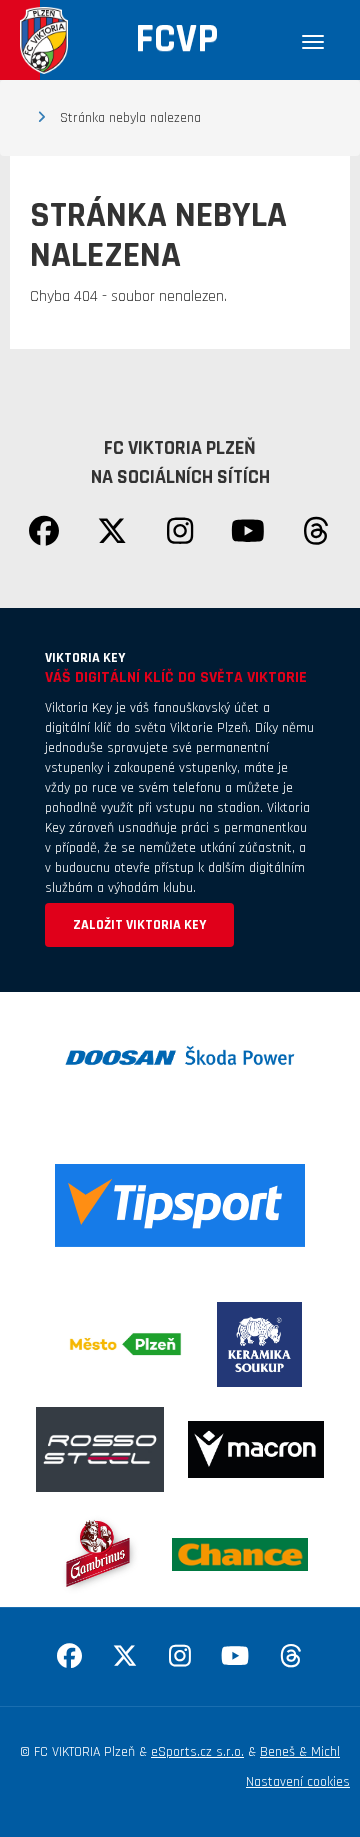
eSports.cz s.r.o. (197, 1752)
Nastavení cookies (298, 1782)
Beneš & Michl (300, 1752)
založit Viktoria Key (139, 925)
